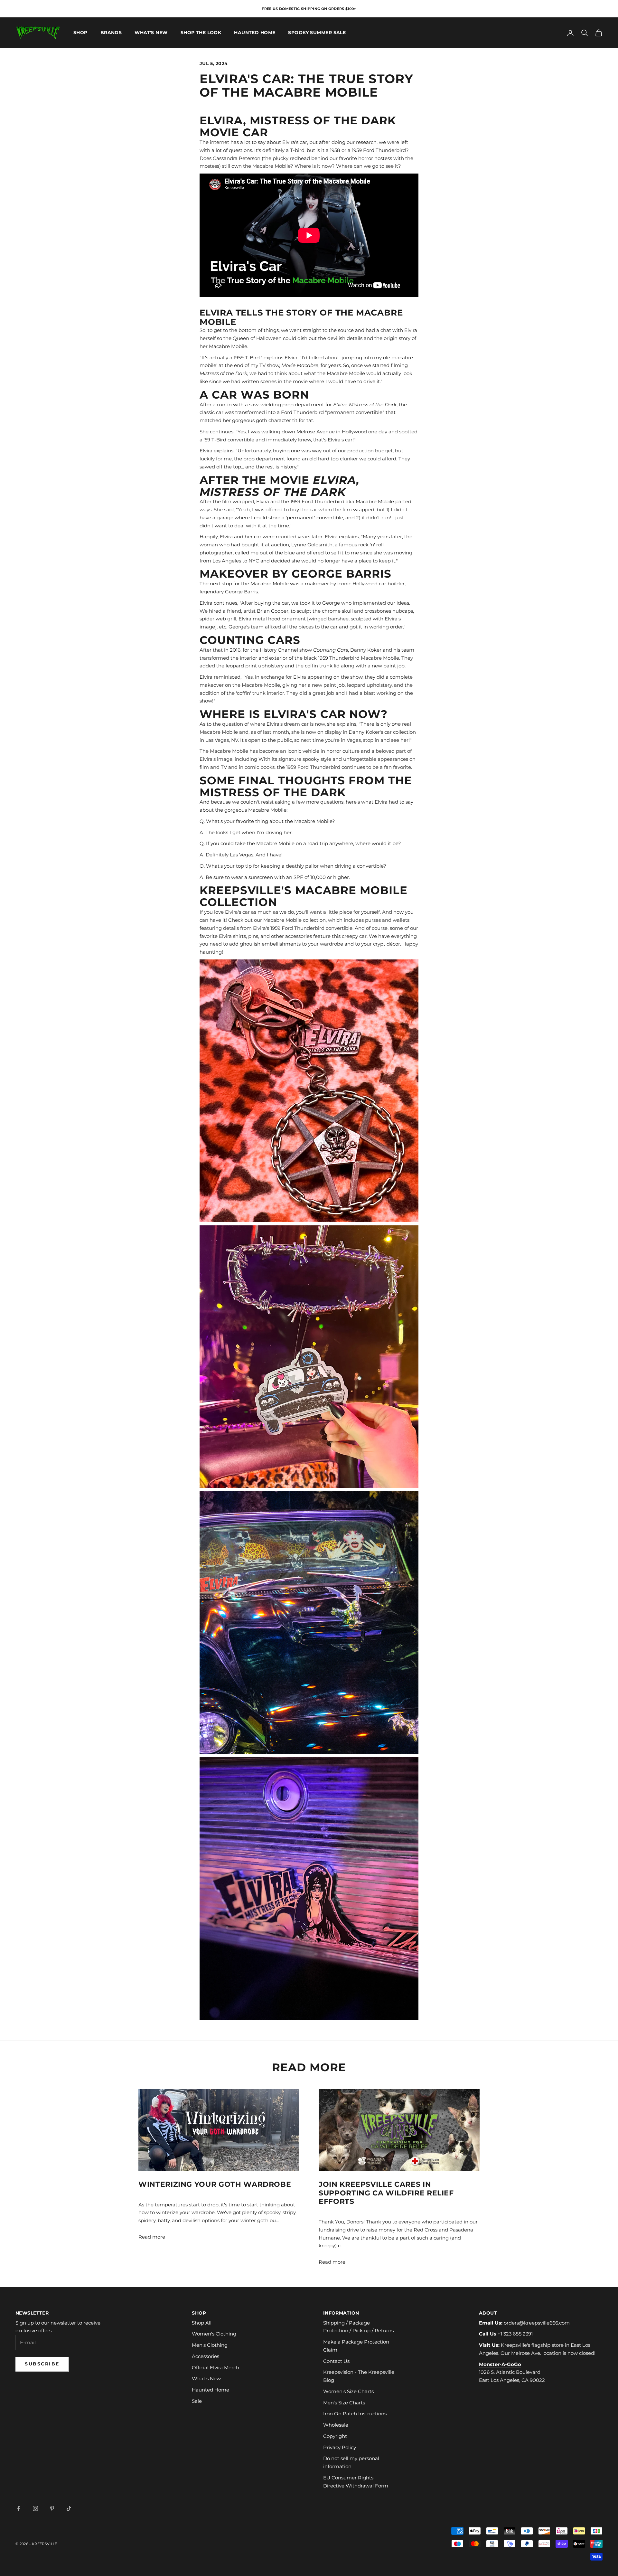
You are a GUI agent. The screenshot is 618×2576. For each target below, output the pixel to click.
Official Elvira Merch (215, 2368)
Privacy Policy (340, 2447)
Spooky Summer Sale (317, 33)
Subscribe (42, 2364)
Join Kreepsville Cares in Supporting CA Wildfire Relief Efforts (386, 2193)
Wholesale (336, 2425)
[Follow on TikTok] (69, 2508)
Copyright (335, 2436)
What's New (151, 33)
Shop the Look (201, 33)
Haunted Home (255, 33)
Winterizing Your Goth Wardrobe (215, 2184)
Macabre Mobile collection (295, 920)
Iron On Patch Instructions (355, 2414)
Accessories (206, 2356)
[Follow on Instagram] (35, 2508)
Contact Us (336, 2361)
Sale (197, 2401)
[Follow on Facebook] (19, 2508)
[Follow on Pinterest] (52, 2508)
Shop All (202, 2323)
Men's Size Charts (344, 2403)
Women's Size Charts (348, 2391)
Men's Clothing (210, 2345)
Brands (111, 33)
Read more (152, 2237)
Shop (80, 33)
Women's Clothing (214, 2334)
